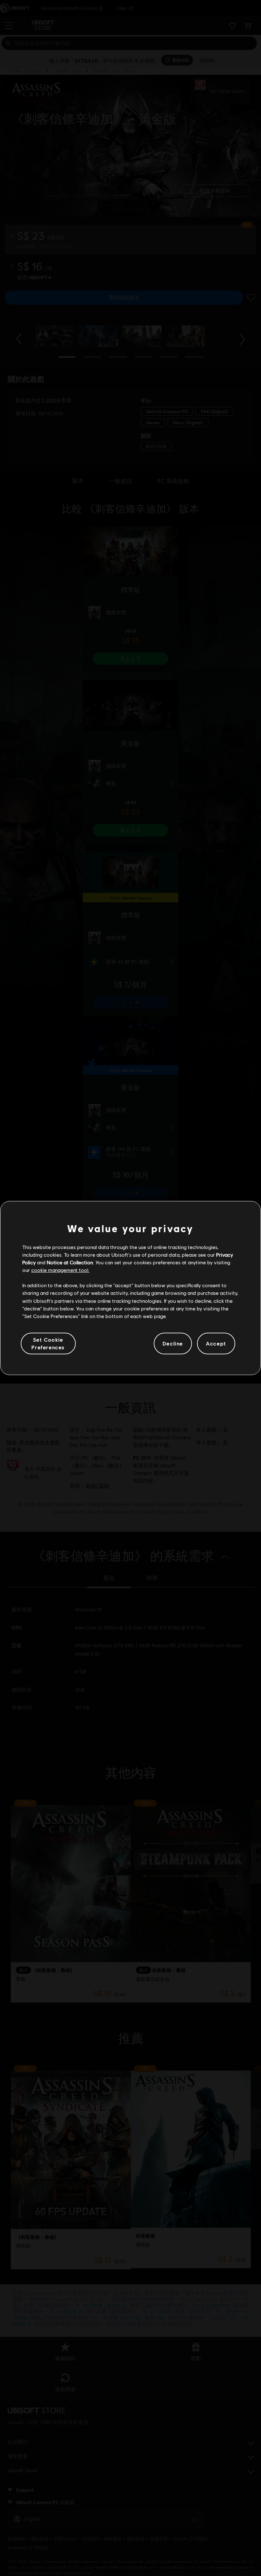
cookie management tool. (60, 1270)
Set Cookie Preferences (48, 1343)
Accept (216, 1343)
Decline (173, 1343)
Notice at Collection (70, 1262)
